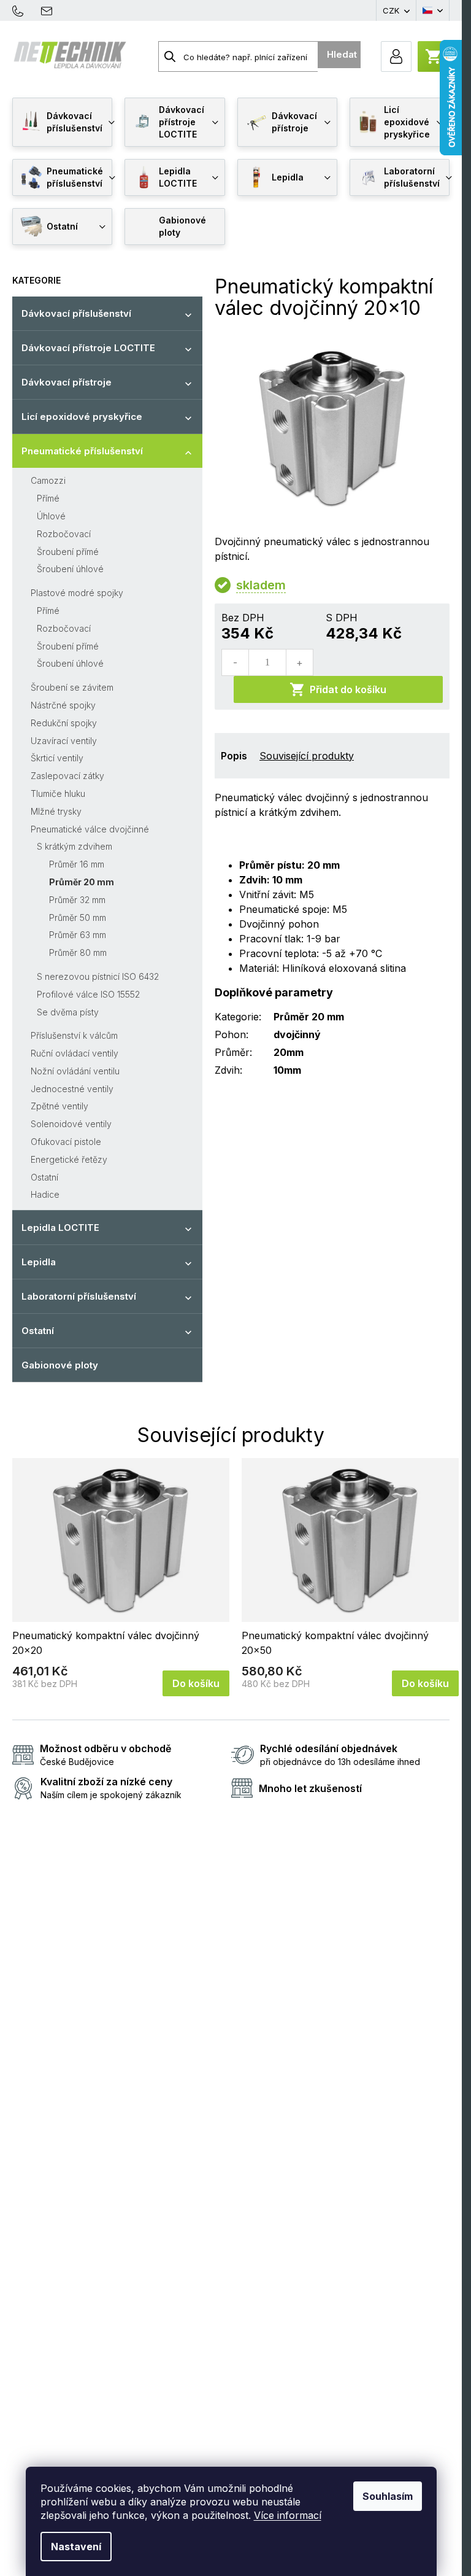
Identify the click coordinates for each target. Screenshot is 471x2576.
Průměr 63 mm (78, 935)
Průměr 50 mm (78, 918)
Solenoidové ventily (71, 1124)
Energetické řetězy (69, 1159)
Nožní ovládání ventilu (75, 1071)
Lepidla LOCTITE (60, 1228)
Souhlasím (388, 2496)
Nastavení (76, 2547)
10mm (287, 1070)
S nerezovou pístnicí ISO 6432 (98, 976)
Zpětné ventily (59, 1106)
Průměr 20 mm (82, 882)
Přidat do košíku (348, 689)
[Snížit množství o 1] (235, 662)
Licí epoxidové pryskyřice (82, 417)
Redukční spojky (64, 723)
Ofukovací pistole (66, 1142)
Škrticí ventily (57, 758)
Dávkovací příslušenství (76, 313)
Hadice (45, 1194)
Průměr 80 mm (78, 952)
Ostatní (44, 1177)
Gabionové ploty (60, 1365)
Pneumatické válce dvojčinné (90, 829)
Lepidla (39, 1262)
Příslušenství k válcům (74, 1035)
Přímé (48, 498)
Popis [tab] (234, 756)
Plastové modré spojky (77, 593)
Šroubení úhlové (70, 569)
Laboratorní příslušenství (79, 1296)
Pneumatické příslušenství (82, 451)
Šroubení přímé (68, 552)
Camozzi (48, 480)
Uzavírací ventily (64, 741)
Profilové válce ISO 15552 (88, 994)
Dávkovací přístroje (67, 382)
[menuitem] (62, 122)
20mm (289, 1052)
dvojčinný (297, 1034)
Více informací (288, 2515)
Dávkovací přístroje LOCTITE (88, 348)
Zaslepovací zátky (67, 776)
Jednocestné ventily (72, 1089)
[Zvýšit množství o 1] (299, 662)
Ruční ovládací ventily (75, 1053)
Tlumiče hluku (58, 793)
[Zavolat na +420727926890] (24, 10)
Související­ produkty (307, 756)
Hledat (342, 54)
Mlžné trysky (56, 811)
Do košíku (196, 1683)
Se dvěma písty (68, 1012)
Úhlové (51, 516)
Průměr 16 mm (77, 864)
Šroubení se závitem (72, 687)
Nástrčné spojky (63, 705)
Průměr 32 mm (77, 900)
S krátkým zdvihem (75, 846)
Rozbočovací (64, 534)
